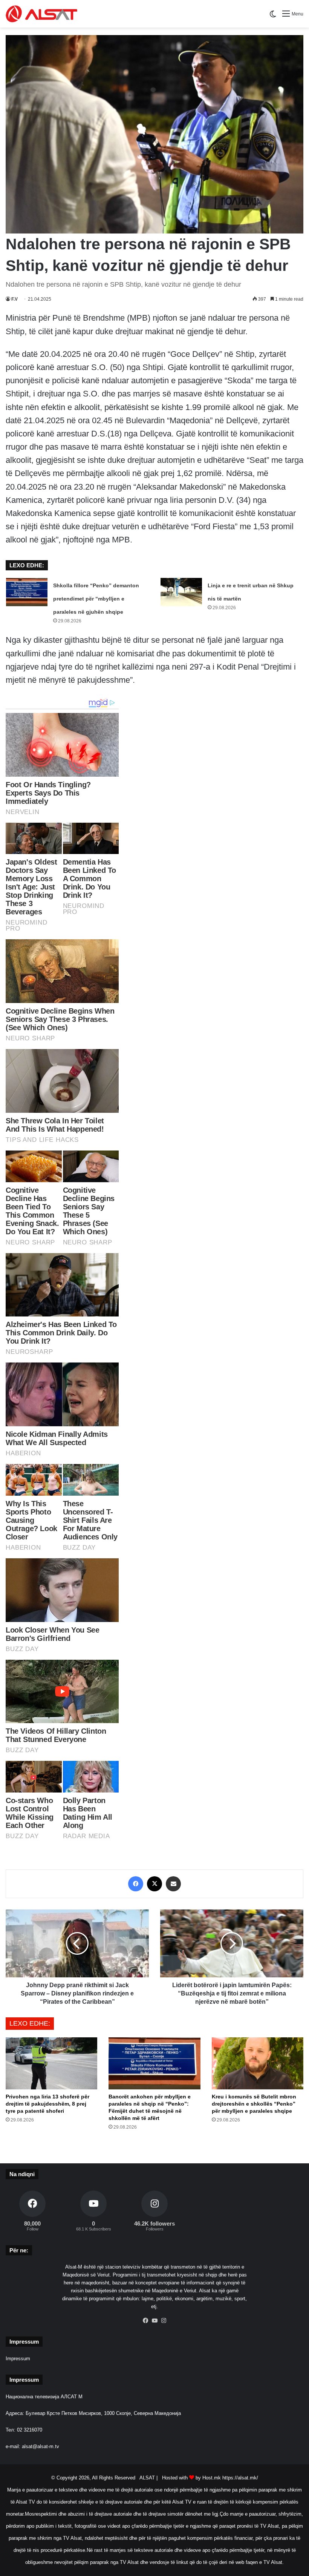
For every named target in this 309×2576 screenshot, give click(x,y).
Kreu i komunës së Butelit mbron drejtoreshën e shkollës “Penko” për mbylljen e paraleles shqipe (254, 2104)
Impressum (18, 2359)
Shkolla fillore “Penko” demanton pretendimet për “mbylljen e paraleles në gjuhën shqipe (96, 599)
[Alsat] (41, 14)
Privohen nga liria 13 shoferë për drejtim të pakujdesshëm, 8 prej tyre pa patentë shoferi (47, 2104)
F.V (15, 299)
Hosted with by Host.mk (191, 2478)
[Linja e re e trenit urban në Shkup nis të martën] (181, 592)
